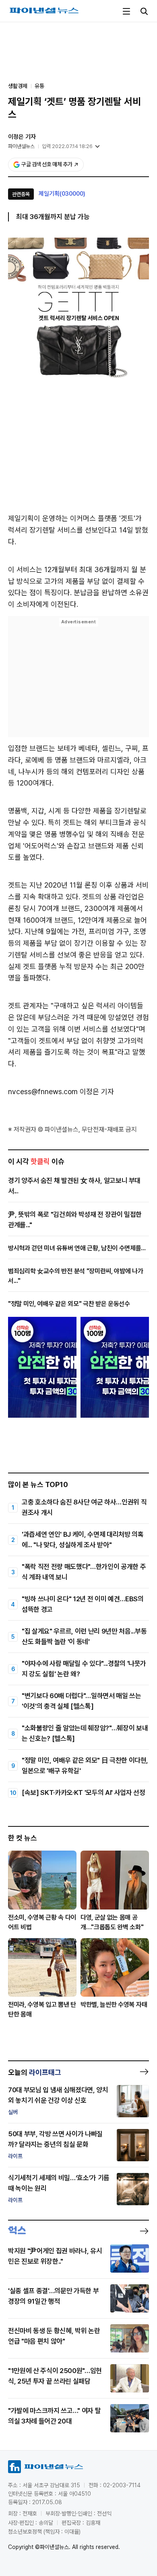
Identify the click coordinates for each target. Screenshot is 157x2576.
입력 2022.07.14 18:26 (67, 146)
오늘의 (35, 2072)
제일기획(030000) (62, 194)
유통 (39, 86)
